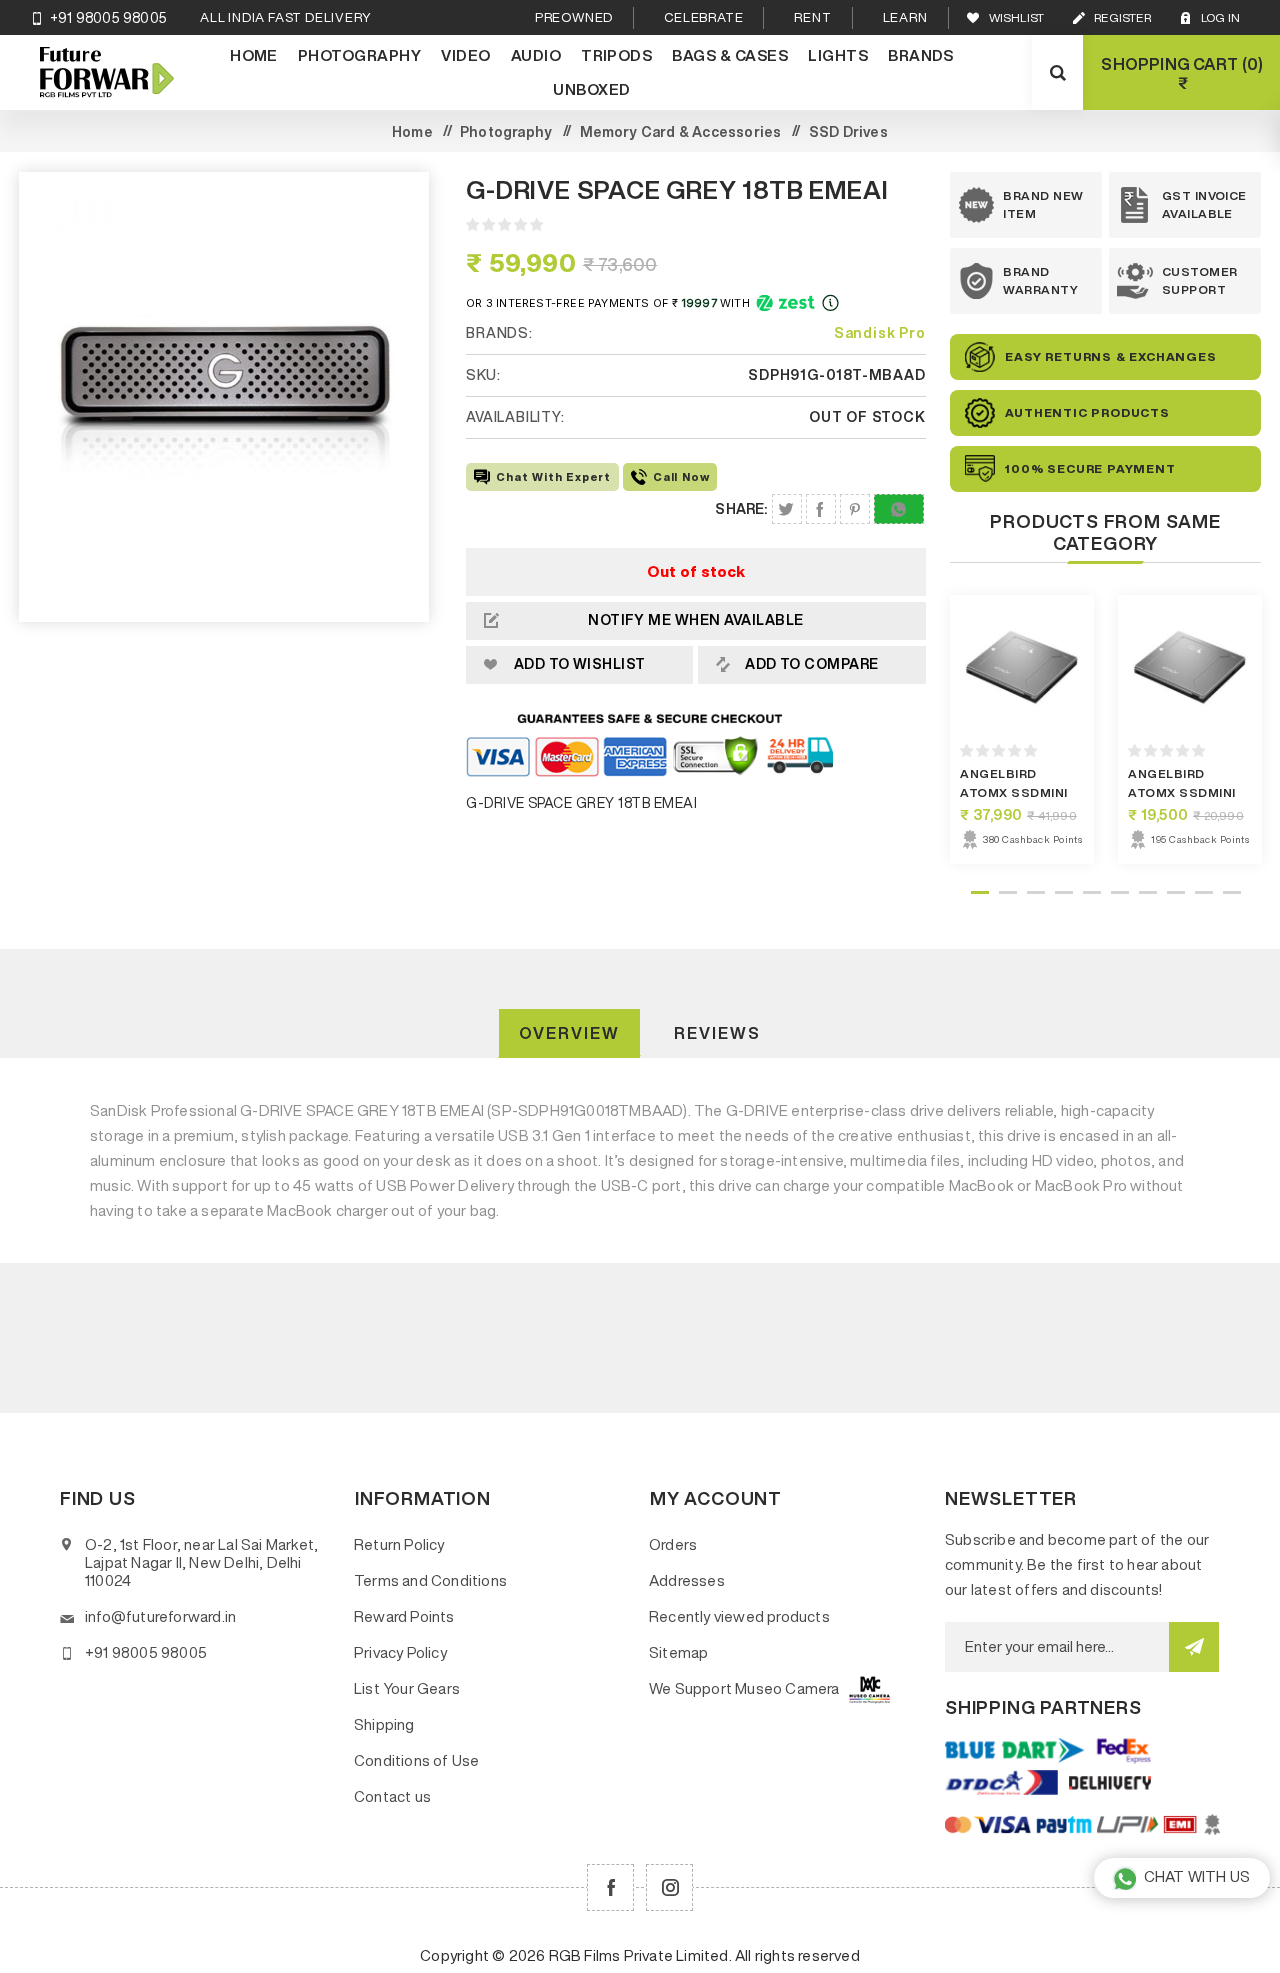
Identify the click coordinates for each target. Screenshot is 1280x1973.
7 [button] (1148, 892)
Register (1122, 17)
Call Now (681, 476)
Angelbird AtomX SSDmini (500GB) (1181, 792)
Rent (812, 17)
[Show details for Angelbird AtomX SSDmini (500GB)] (1190, 667)
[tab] (569, 1033)
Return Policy (399, 1544)
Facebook (610, 1887)
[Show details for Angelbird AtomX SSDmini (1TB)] (1022, 667)
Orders (673, 1544)
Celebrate (703, 17)
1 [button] (980, 892)
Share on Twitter (787, 509)
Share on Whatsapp (899, 509)
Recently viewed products (739, 1616)
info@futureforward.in (160, 1616)
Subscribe (1194, 1647)
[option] (1022, 729)
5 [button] (1092, 892)
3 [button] (1036, 892)
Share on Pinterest (855, 509)
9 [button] (1204, 892)
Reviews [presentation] (717, 1033)
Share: (741, 509)
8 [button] (1176, 892)
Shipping (384, 1724)
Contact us (392, 1796)
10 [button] (1232, 892)
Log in (1220, 17)
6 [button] (1120, 892)
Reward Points (404, 1616)
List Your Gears (407, 1688)
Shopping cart (1179, 73)
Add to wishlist (580, 664)
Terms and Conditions (430, 1580)
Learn (905, 17)
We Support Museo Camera (744, 1688)
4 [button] (1064, 892)
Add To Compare (812, 664)
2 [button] (1008, 892)
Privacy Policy (400, 1652)
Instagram (669, 1887)
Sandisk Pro (880, 333)
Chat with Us (1197, 1876)
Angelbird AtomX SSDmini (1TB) (1013, 792)
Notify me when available (696, 620)
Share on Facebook (821, 509)
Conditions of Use (416, 1760)
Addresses (687, 1580)
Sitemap (678, 1652)
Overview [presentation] (569, 1033)
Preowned (574, 17)
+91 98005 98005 (108, 18)
